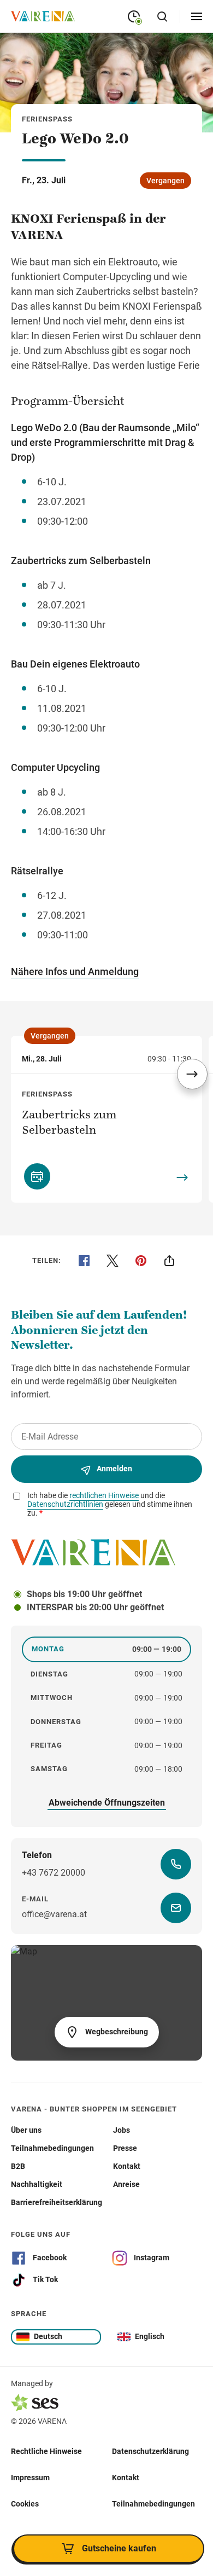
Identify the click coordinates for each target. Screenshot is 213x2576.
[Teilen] (169, 1261)
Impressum (30, 2478)
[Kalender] (37, 1176)
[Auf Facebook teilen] (84, 1261)
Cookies (25, 2504)
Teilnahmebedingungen (153, 2504)
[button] (192, 1074)
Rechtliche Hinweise (46, 2451)
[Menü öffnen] (197, 16)
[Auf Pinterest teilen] (141, 1261)
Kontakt (126, 2478)
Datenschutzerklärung (150, 2451)
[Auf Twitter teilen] (113, 1261)
